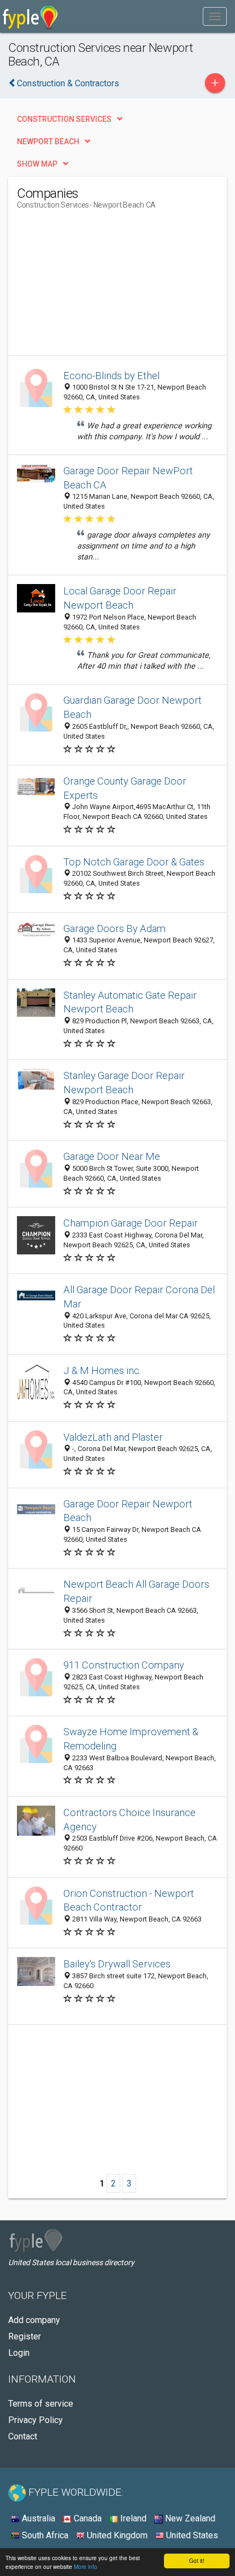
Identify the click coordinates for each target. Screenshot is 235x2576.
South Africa (44, 2535)
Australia (37, 2518)
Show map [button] (37, 164)
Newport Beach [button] (48, 142)
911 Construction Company (124, 1665)
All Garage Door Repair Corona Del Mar (139, 1297)
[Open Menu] (215, 16)
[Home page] (30, 16)
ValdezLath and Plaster (113, 1437)
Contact (23, 2436)
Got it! (197, 2560)
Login (19, 2353)
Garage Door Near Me (112, 1156)
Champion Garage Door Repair (131, 1223)
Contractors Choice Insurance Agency (130, 1820)
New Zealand (189, 2518)
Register (25, 2336)
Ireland (132, 2518)
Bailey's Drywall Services (117, 1964)
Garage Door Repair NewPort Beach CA (128, 478)
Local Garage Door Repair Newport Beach (120, 598)
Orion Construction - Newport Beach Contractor (129, 1900)
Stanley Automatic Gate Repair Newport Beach (130, 1002)
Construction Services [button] (64, 119)
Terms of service (41, 2404)
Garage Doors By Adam (114, 929)
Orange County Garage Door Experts (125, 788)
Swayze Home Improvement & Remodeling (131, 1739)
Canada (87, 2518)
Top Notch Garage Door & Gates (134, 862)
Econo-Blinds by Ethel (111, 376)
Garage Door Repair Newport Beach (128, 1511)
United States (191, 2535)
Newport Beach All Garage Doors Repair (136, 1591)
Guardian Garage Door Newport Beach (133, 707)
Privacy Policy (36, 2420)
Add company (34, 2320)
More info (86, 2566)
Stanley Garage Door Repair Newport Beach (124, 1083)
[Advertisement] (99, 287)
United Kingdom (116, 2535)
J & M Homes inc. (102, 1370)
